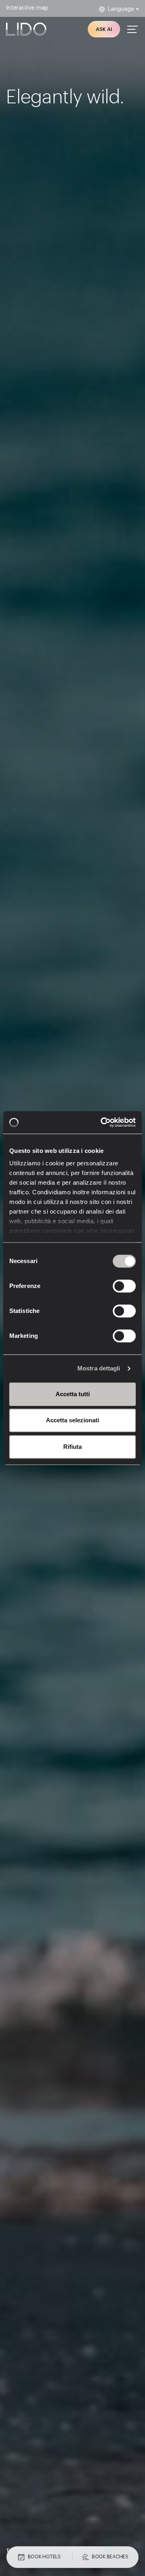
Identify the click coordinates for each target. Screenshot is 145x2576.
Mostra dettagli (99, 1368)
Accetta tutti (73, 1394)
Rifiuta (72, 1447)
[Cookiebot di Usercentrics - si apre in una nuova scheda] (102, 1122)
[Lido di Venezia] (26, 29)
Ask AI (104, 29)
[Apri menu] (133, 29)
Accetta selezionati (72, 1420)
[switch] (115, 1286)
